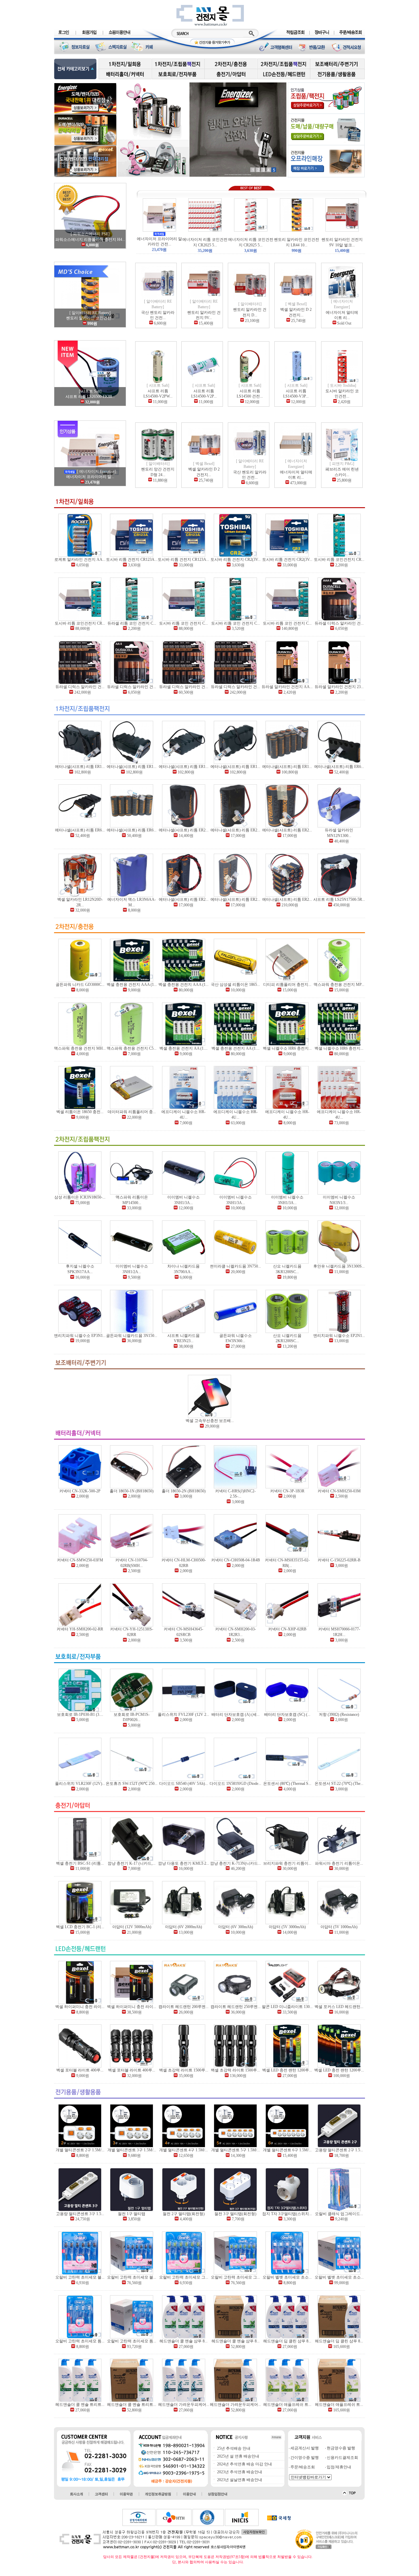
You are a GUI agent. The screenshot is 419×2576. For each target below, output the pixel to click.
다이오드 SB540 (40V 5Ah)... (183, 1784)
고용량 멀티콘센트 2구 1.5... (339, 2150)
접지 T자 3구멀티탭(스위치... (287, 2214)
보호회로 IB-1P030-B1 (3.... (80, 1714)
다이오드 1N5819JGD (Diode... (235, 1784)
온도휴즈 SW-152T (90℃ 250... (132, 1784)
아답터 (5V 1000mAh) (339, 1927)
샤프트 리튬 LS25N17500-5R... (339, 899)
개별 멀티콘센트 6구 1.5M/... (287, 2150)
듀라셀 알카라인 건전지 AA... (287, 687)
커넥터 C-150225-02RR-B (339, 1560)
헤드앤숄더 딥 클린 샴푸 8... (287, 2341)
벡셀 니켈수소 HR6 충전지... (287, 1048)
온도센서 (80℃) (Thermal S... (287, 1784)
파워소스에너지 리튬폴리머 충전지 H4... (90, 240)
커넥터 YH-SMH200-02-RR (80, 1629)
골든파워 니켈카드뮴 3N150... (132, 1336)
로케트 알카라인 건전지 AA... (80, 560)
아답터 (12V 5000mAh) (132, 1927)
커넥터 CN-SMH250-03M (339, 1491)
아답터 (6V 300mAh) (236, 1927)
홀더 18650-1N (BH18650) (132, 1491)
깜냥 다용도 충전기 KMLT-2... (184, 1863)
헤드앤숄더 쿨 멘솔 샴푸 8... (183, 2341)
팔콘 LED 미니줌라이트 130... (287, 2007)
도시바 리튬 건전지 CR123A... (132, 560)
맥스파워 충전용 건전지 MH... (80, 1048)
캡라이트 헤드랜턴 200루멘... (183, 2007)
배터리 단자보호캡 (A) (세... (236, 1714)
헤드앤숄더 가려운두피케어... (184, 2405)
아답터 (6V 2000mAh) (183, 1927)
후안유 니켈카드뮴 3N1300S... (339, 1266)
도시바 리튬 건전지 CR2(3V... (236, 560)
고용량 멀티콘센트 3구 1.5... (80, 2214)
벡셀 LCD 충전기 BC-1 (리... (80, 1927)
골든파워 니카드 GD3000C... (80, 985)
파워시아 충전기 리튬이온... (339, 1863)
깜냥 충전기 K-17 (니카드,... (132, 1863)
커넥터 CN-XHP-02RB (287, 1629)
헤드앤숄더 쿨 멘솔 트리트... (80, 2405)
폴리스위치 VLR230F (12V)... (80, 1784)
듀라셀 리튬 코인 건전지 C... (132, 623)
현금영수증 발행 (340, 2448)
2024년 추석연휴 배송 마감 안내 (244, 2464)
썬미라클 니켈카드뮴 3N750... (235, 1266)
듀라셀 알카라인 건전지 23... (339, 687)
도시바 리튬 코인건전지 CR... (339, 560)
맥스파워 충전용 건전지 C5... (132, 1048)
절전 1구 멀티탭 (132, 2214)
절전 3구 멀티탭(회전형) (235, 2214)
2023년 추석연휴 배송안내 (239, 2472)
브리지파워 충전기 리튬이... (287, 1863)
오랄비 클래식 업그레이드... (339, 2214)
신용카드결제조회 (342, 2458)
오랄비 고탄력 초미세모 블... (80, 2277)
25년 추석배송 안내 (233, 2448)
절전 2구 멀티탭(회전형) (184, 2214)
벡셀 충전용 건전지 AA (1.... (183, 1048)
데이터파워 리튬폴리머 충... (132, 1112)
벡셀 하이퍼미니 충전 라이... (80, 2007)
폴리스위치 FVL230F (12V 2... (183, 1714)
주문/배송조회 (302, 2467)
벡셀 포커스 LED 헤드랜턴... (339, 2007)
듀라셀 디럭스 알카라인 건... (339, 623)
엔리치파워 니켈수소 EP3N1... (80, 1336)
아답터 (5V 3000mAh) (287, 1927)
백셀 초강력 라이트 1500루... (184, 2070)
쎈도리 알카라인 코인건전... (90, 318)
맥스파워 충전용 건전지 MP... (339, 985)
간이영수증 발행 (304, 2458)
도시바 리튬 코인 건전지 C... (183, 623)
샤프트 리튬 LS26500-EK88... (90, 397)
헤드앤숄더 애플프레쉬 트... (287, 2405)
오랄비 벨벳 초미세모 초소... (287, 2277)
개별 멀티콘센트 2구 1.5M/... (80, 2150)
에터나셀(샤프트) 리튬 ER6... (339, 767)
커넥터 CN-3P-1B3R (287, 1491)
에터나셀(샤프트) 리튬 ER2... (184, 830)
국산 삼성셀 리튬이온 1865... (235, 985)
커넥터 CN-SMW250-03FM (80, 1560)
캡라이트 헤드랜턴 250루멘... (236, 2007)
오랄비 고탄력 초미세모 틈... (80, 2341)
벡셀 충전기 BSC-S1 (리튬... (80, 1863)
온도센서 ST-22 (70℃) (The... (339, 1784)
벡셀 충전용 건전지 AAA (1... (132, 985)
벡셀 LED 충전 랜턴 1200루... (287, 2070)
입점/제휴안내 (338, 2467)
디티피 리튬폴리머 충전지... (287, 985)
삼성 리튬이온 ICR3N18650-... (80, 1197)
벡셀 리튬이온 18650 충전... (80, 1112)
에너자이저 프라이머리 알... (90, 477)
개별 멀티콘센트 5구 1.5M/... (236, 2150)
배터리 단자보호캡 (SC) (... (287, 1714)
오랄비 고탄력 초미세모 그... (184, 2277)
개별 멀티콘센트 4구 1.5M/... (183, 2150)
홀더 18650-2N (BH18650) (184, 1491)
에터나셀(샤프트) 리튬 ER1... (80, 767)
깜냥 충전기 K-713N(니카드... (236, 1863)
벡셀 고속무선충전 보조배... (210, 1421)
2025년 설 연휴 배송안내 (238, 2456)
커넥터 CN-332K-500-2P (80, 1491)
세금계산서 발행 (304, 2448)
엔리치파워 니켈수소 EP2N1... (339, 1336)
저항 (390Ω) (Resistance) (339, 1714)
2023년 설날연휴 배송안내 (239, 2480)
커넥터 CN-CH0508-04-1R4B (236, 1560)
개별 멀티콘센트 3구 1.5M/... (132, 2150)
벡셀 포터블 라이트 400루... (80, 2070)
